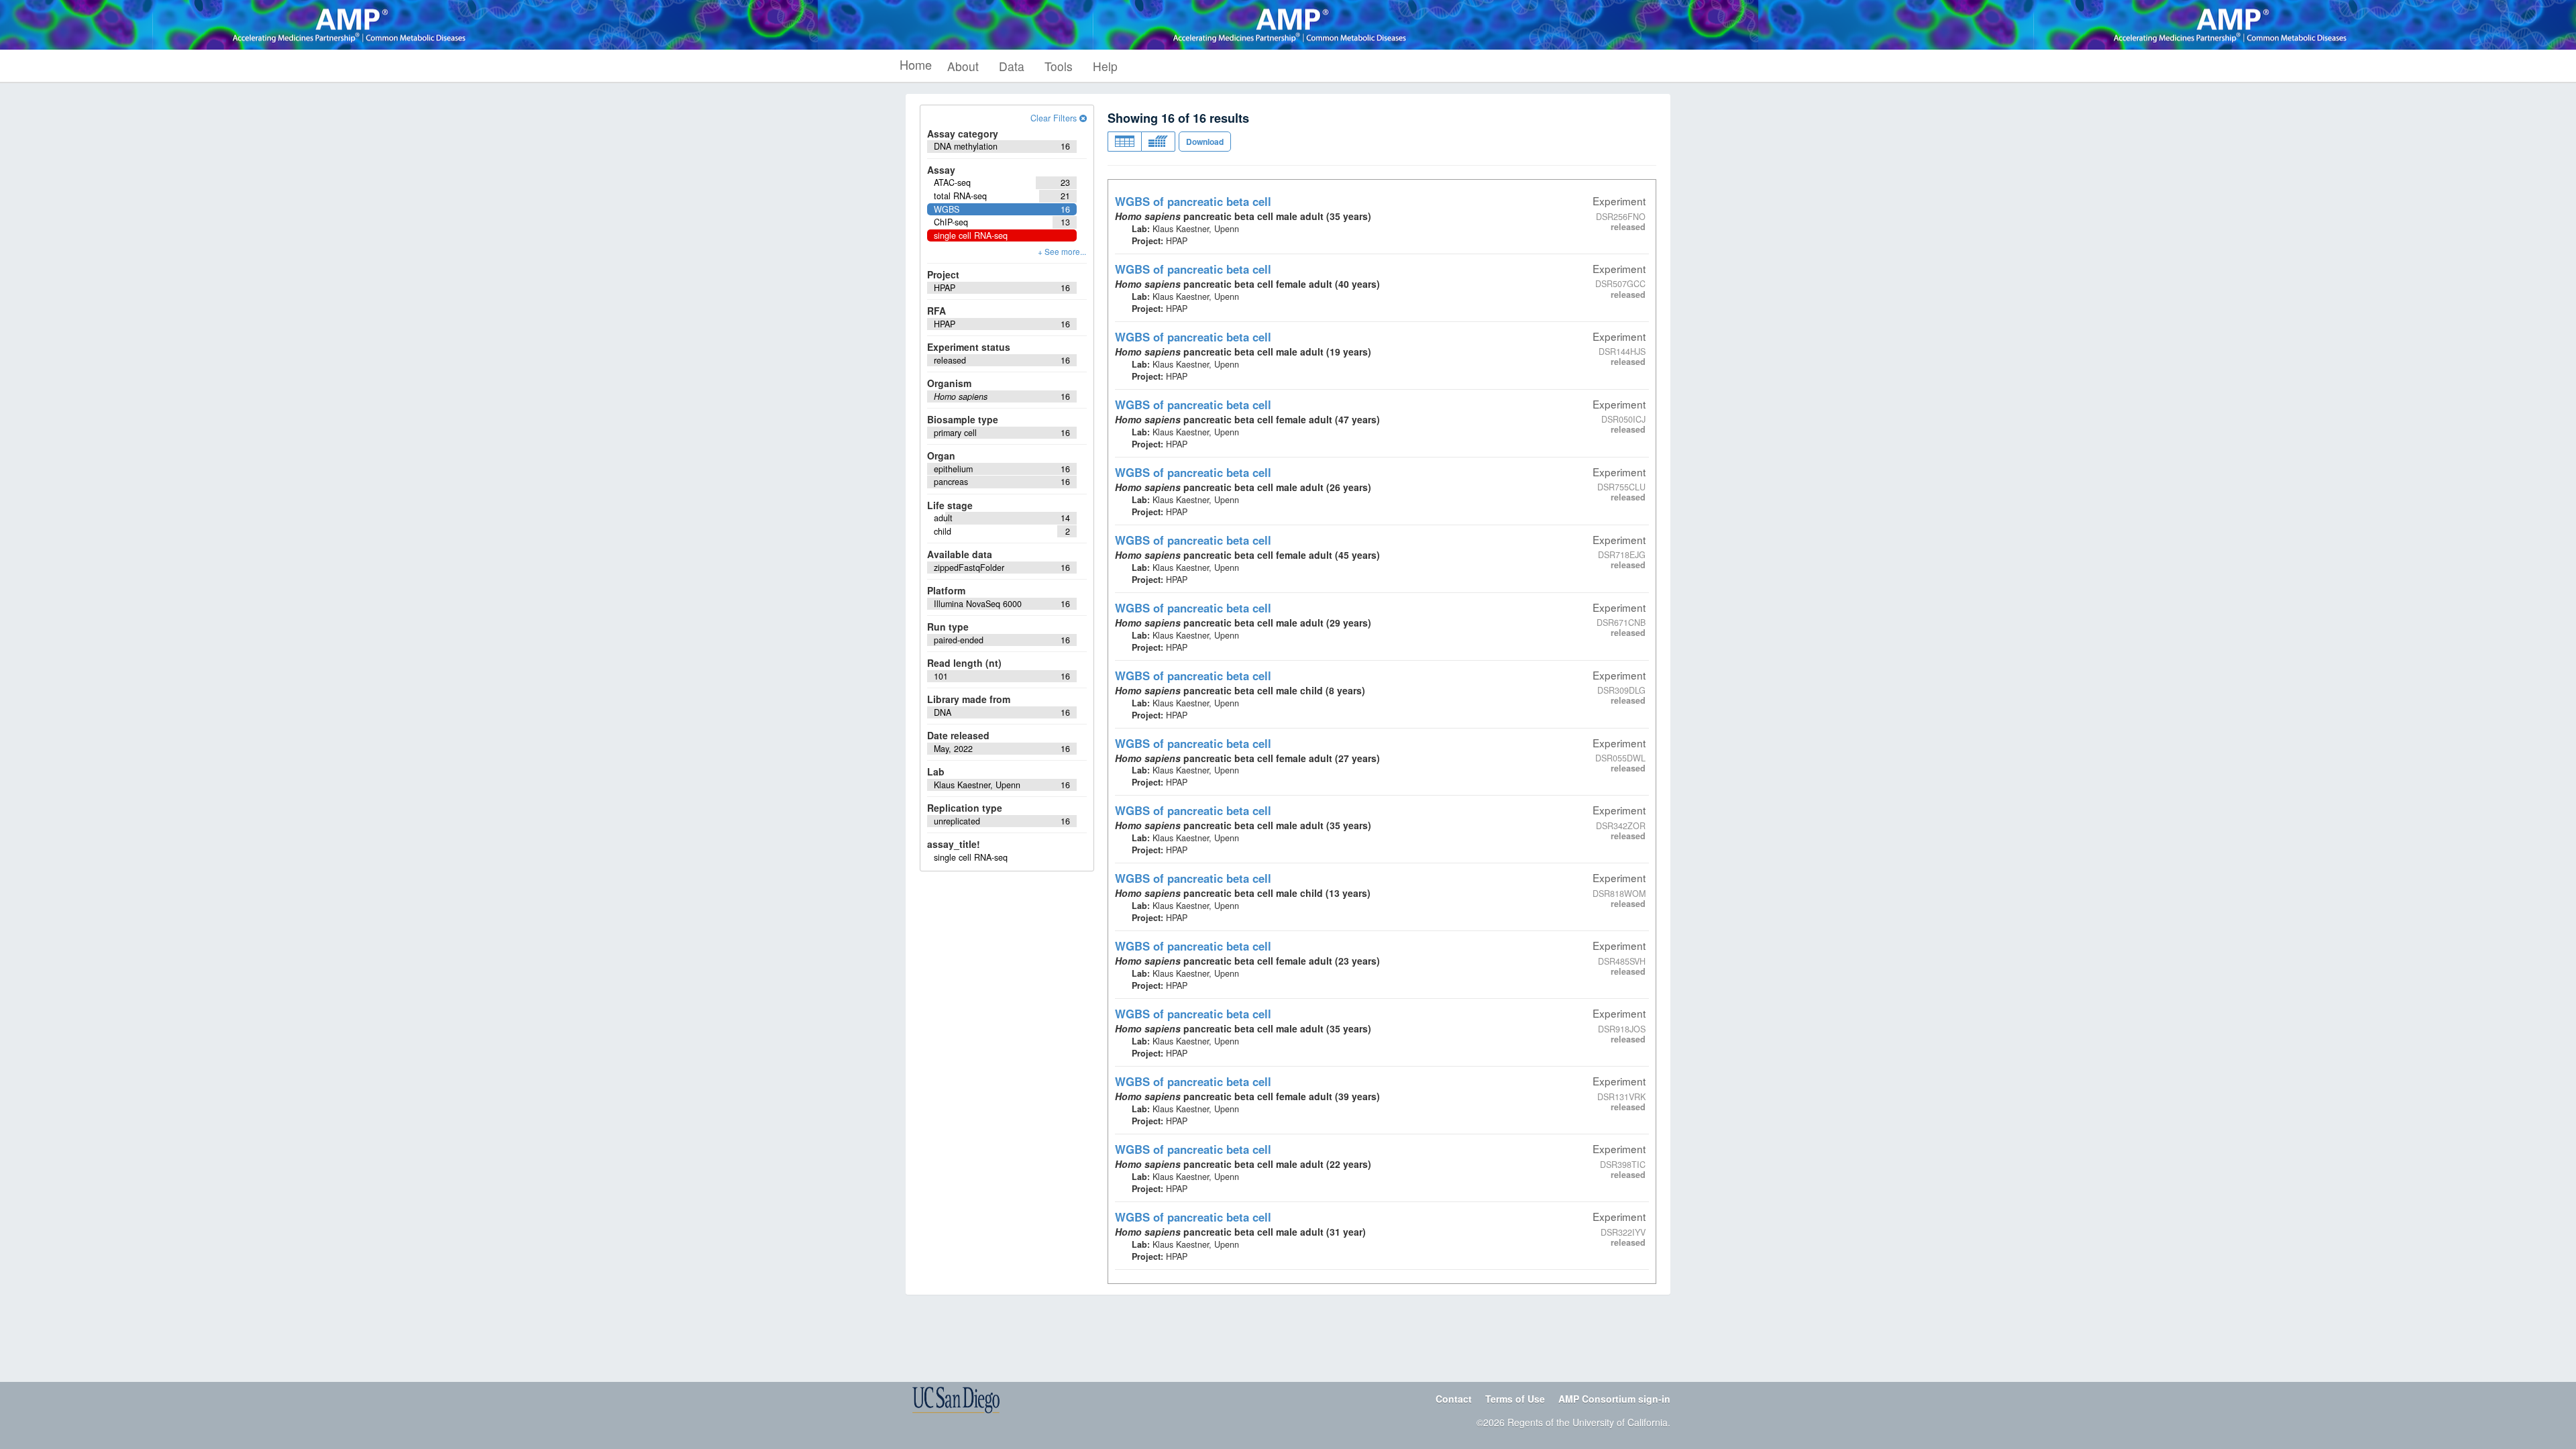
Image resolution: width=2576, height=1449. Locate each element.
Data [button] (1012, 66)
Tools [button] (1059, 66)
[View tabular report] (1124, 142)
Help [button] (1105, 66)
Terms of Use (1515, 1399)
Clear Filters (1055, 118)
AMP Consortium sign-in (1614, 1399)
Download (1205, 142)
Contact (1454, 1399)
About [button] (963, 66)
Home (916, 64)
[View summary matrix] (1158, 142)
